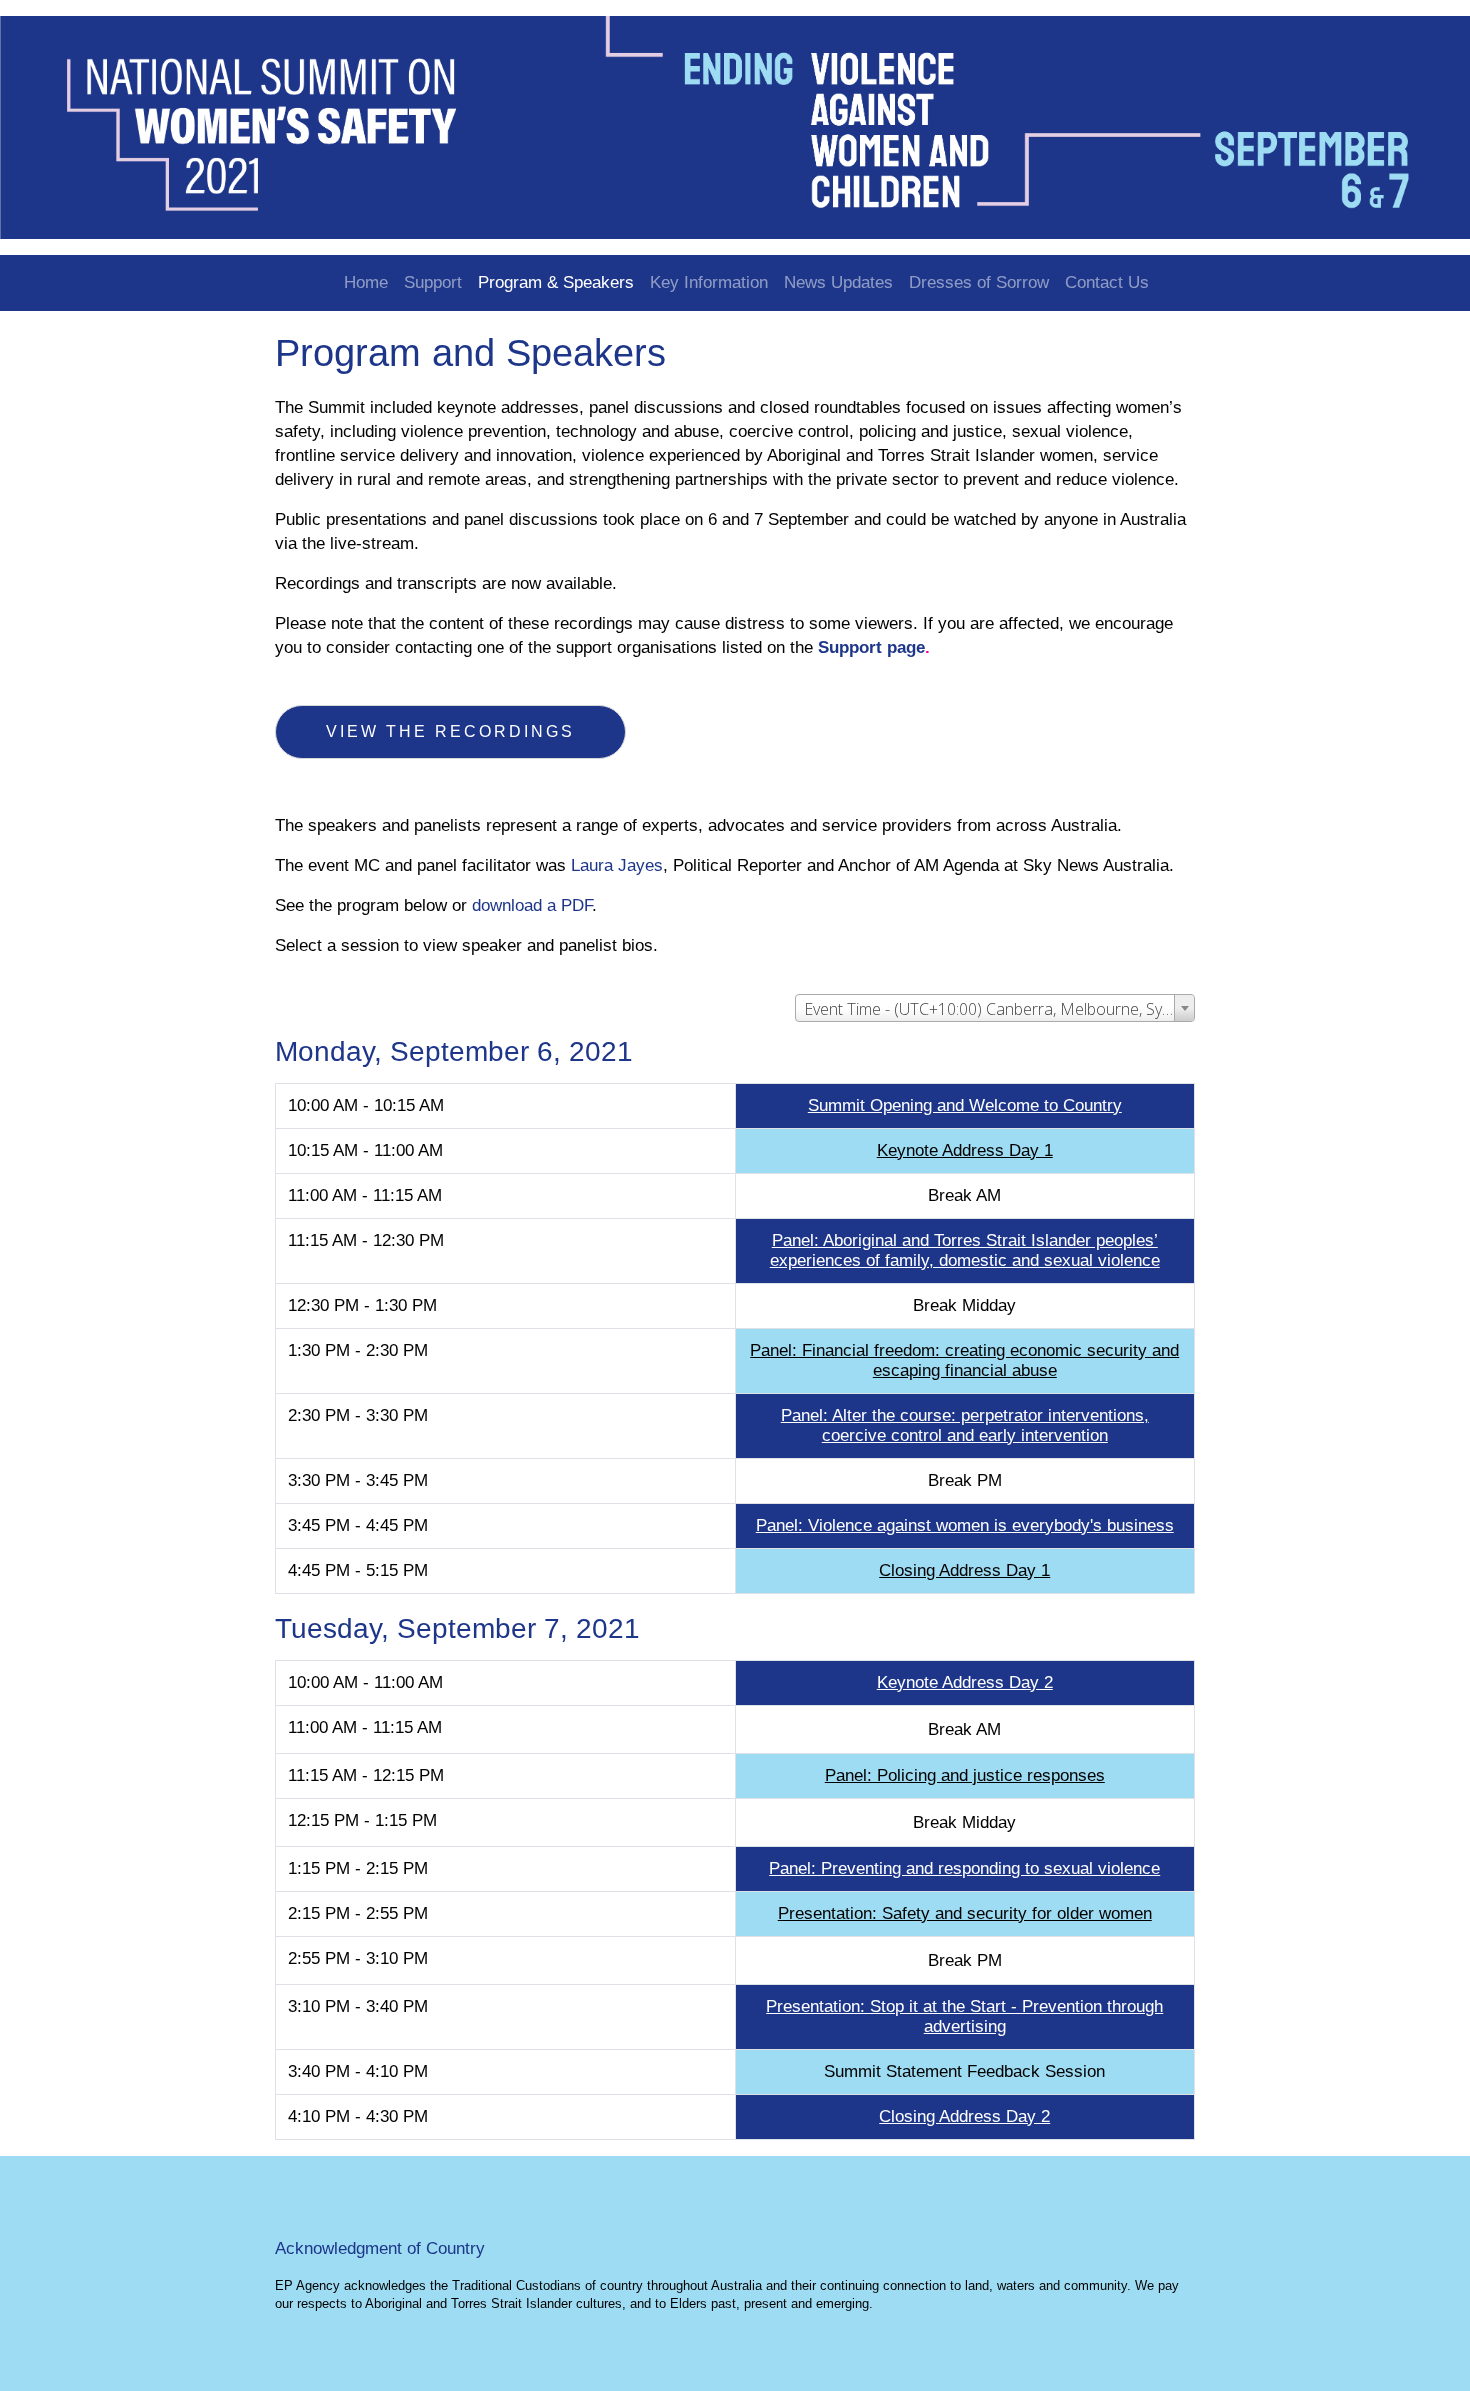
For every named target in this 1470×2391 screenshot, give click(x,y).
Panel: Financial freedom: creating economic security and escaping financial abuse (964, 1360)
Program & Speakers (556, 282)
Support (433, 282)
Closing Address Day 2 (964, 2116)
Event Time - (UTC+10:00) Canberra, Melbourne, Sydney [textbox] (999, 1009)
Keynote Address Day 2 (965, 1682)
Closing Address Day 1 (964, 1570)
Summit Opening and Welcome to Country (965, 1105)
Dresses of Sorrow (979, 282)
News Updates (838, 282)
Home (366, 282)
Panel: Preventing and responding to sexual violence (964, 1868)
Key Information (709, 282)
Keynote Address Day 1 (965, 1150)
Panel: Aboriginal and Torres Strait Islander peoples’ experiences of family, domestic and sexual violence (965, 1250)
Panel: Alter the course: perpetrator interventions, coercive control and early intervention (965, 1425)
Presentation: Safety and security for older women (965, 1913)
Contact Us (1107, 282)
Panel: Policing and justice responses (965, 1775)
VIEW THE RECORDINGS (450, 731)
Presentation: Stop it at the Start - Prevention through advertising (964, 2016)
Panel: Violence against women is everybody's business (965, 1525)
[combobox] (995, 1008)
